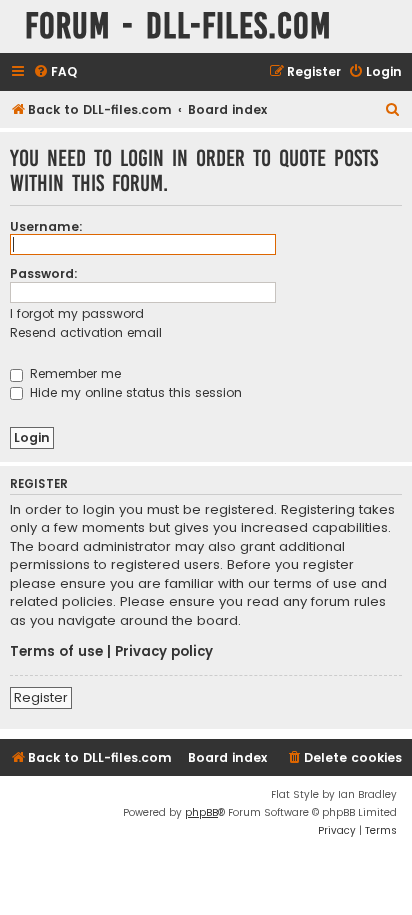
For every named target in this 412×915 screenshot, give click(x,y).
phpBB (201, 812)
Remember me (73, 373)
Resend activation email (86, 332)
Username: (46, 226)
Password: (44, 273)
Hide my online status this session (134, 392)
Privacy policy (164, 652)
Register (41, 697)
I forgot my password (77, 313)
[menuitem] (55, 72)
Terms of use (56, 652)
